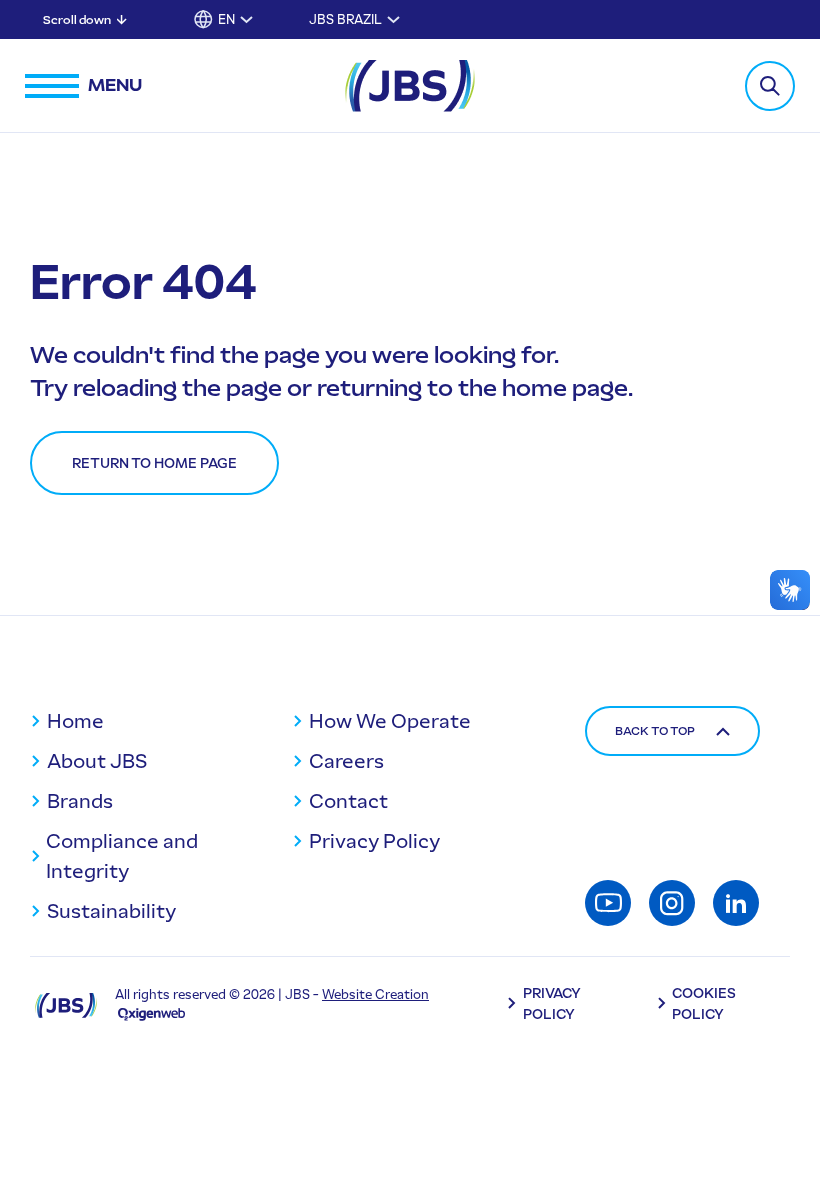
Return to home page (154, 463)
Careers (346, 761)
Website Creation (375, 994)
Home (75, 721)
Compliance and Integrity (122, 856)
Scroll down (77, 20)
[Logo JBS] (66, 1004)
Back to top (655, 731)
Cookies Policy (704, 1004)
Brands (80, 801)
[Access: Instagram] (672, 903)
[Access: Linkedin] (736, 903)
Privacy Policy (374, 841)
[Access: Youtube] (608, 903)
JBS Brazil (345, 19)
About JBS (97, 761)
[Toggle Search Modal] (770, 86)
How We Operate (390, 721)
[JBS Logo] (410, 86)
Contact (348, 801)
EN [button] (226, 19)
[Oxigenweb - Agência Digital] (151, 1013)
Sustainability (111, 911)
